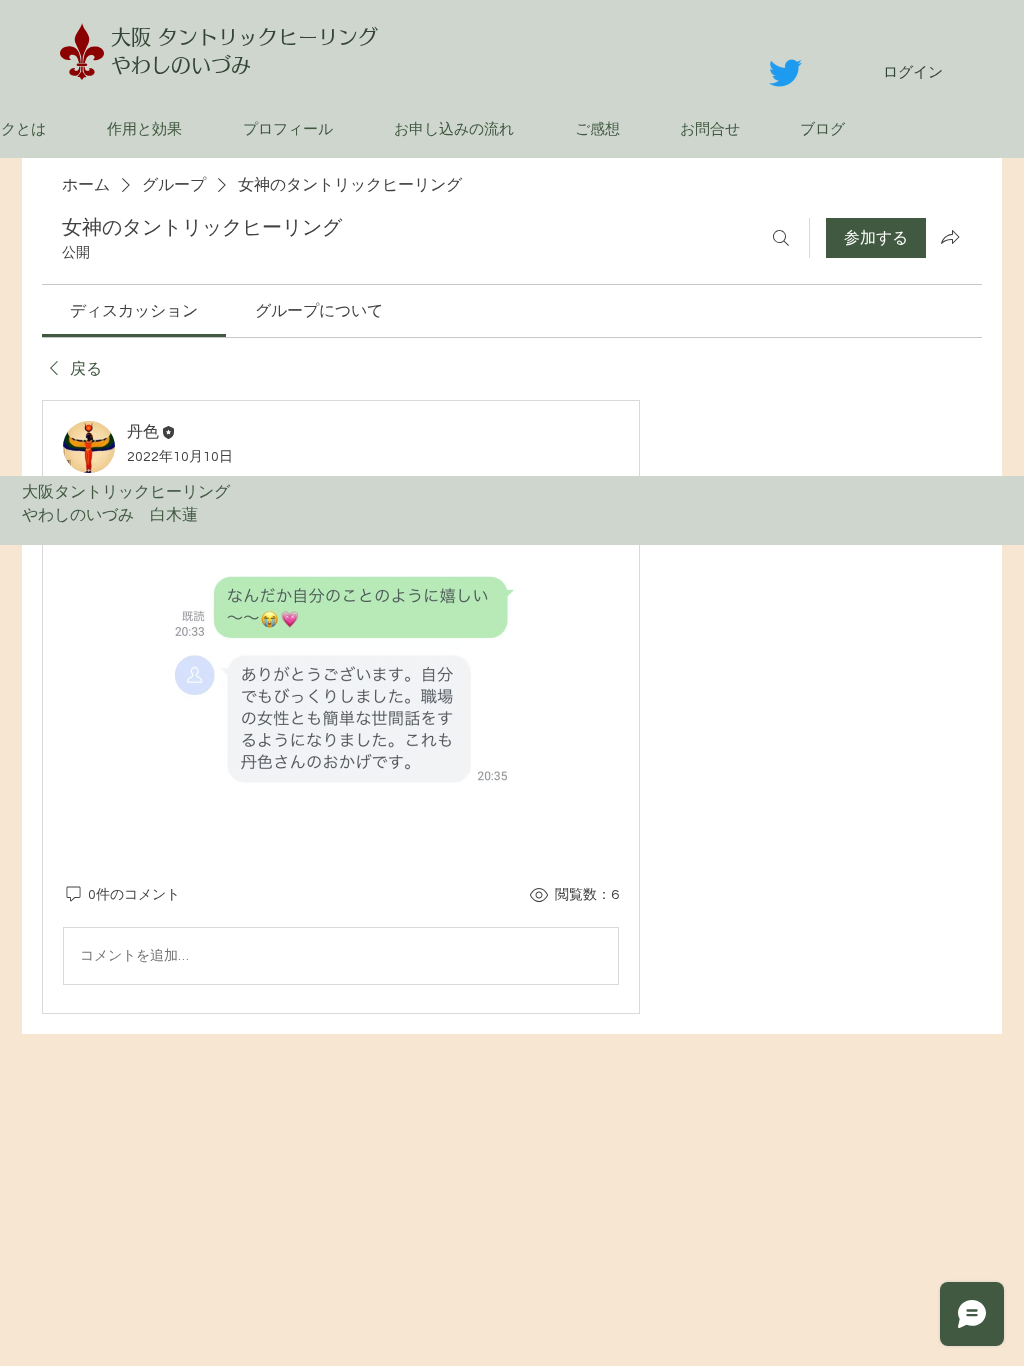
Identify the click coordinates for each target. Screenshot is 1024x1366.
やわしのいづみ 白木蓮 (118, 515)
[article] (341, 707)
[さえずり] (785, 72)
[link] (134, 311)
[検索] (781, 238)
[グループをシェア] (950, 237)
